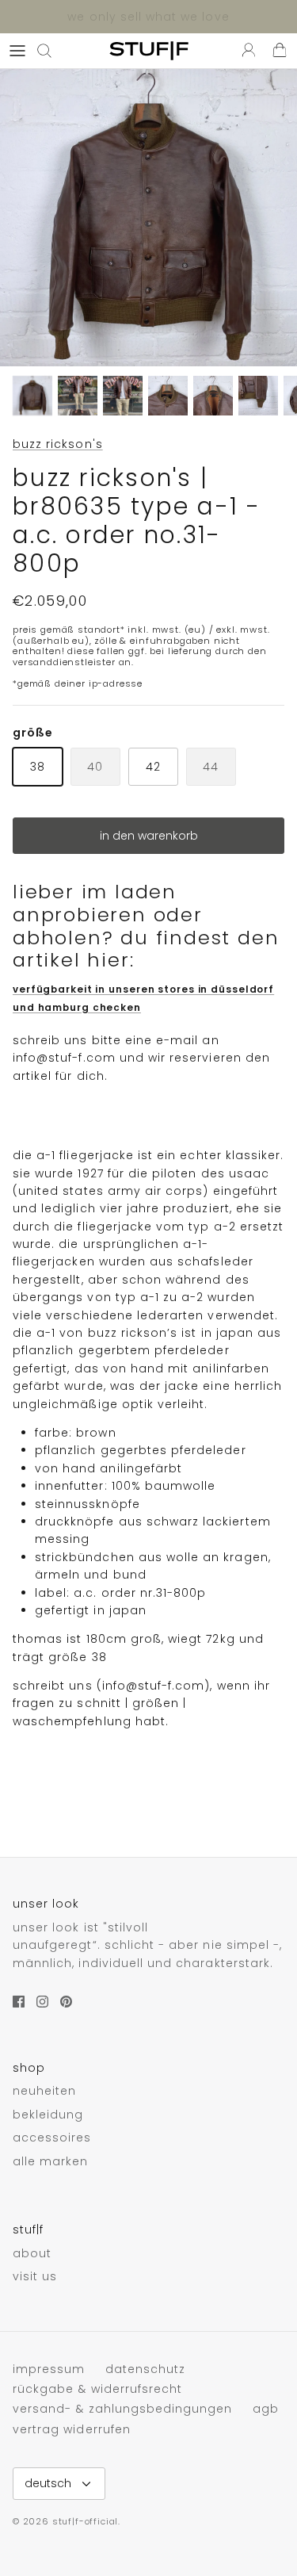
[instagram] (42, 2002)
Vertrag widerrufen (72, 2429)
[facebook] (19, 2002)
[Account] (245, 51)
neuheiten (44, 2091)
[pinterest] (66, 2002)
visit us (35, 2276)
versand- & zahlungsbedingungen (123, 2409)
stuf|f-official (85, 2521)
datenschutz (146, 2369)
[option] (148, 218)
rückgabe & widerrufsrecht (97, 2389)
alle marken (51, 2161)
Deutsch (48, 2483)
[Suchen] (52, 51)
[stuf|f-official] (149, 51)
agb (266, 2409)
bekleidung (48, 2115)
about (32, 2253)
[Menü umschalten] (17, 51)
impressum (49, 2369)
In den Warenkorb (149, 836)
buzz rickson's (58, 444)
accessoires (52, 2138)
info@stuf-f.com (64, 1058)
